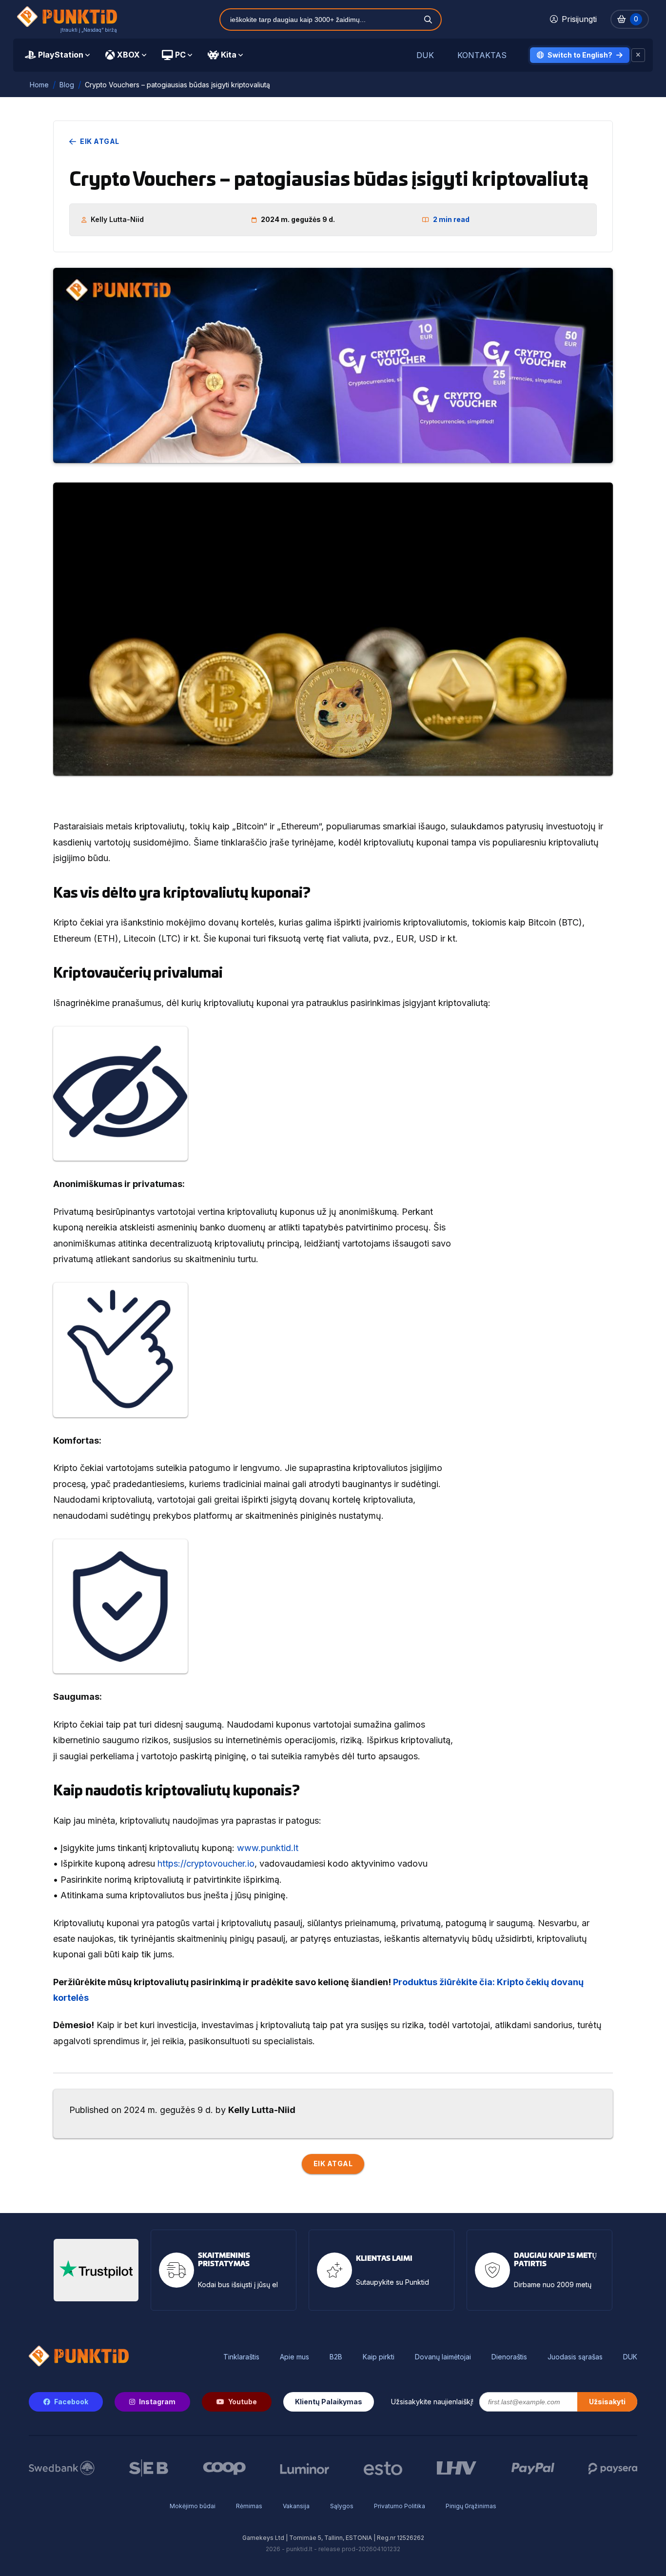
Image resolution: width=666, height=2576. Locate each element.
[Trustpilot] (96, 2270)
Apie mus (294, 2357)
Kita (229, 55)
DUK (425, 55)
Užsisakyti (607, 2402)
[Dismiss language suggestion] (638, 55)
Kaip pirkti (379, 2357)
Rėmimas (249, 2506)
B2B (336, 2357)
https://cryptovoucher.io (206, 1863)
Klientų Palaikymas (329, 2402)
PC (180, 55)
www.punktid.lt (268, 1848)
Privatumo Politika (400, 2506)
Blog (67, 85)
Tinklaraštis (241, 2357)
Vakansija (296, 2506)
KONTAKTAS (482, 55)
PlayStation (61, 55)
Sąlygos (342, 2506)
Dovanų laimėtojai (443, 2357)
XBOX (128, 55)
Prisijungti (579, 19)
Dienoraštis (509, 2357)
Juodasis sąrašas (575, 2357)
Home (39, 85)
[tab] (57, 55)
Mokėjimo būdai (193, 2506)
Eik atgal (100, 141)
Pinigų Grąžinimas (471, 2506)
